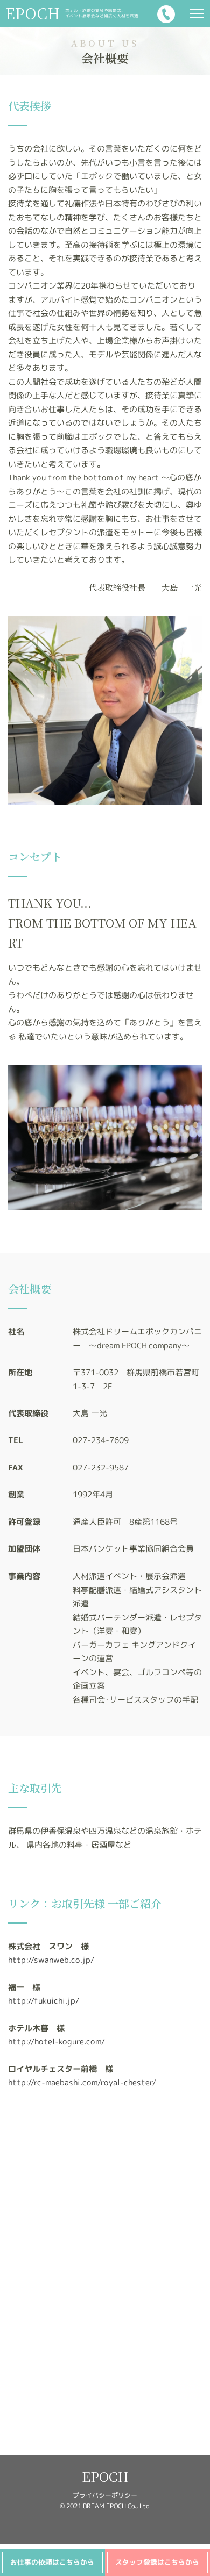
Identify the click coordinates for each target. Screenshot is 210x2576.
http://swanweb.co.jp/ (51, 1960)
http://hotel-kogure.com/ (57, 2042)
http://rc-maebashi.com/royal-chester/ (82, 2082)
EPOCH (105, 2476)
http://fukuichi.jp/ (44, 2001)
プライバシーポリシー (105, 2495)
